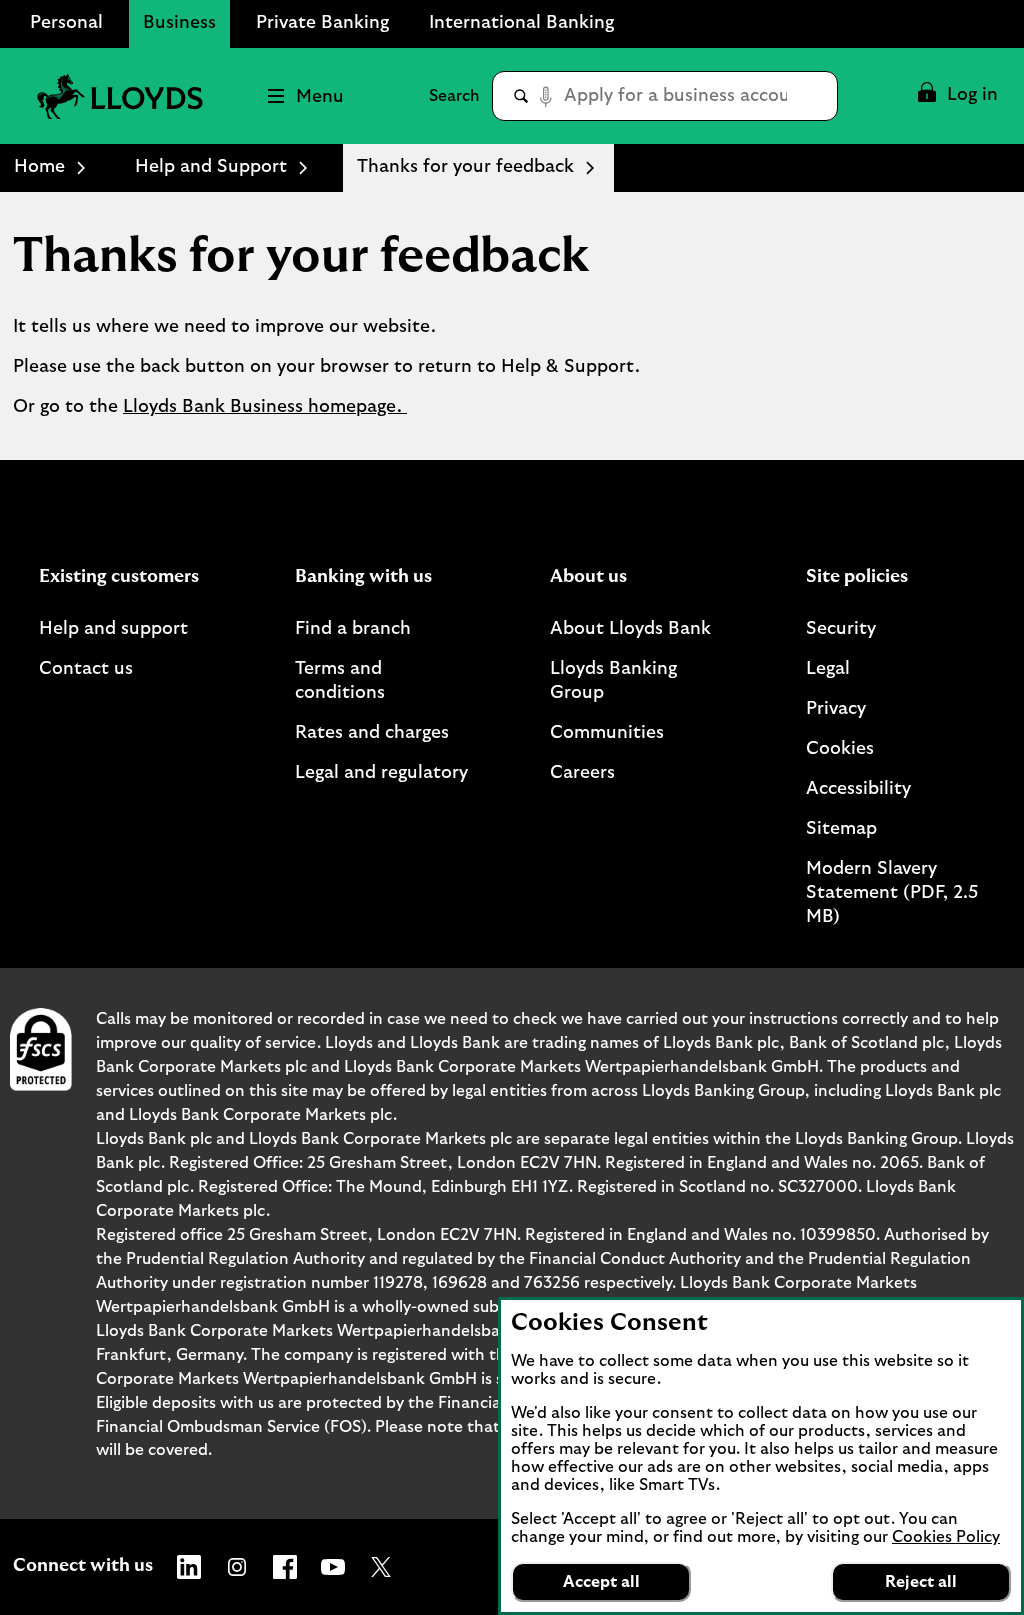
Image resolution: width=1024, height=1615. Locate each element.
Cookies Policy (946, 1537)
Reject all (921, 1582)
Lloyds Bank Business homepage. (265, 407)
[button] (956, 96)
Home (39, 167)
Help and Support (211, 167)
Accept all (601, 1582)
